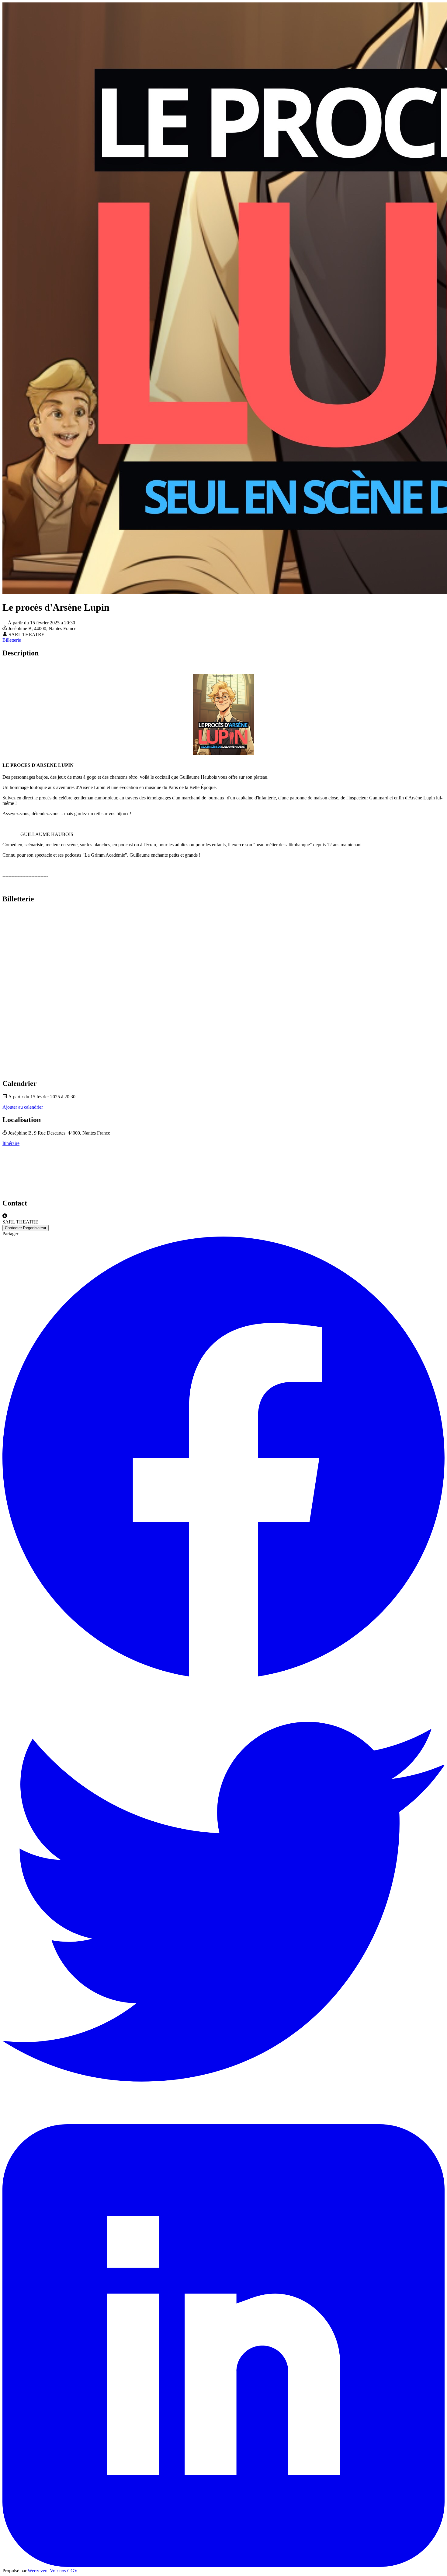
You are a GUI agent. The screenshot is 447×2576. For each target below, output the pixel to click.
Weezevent (38, 2571)
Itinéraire (11, 1143)
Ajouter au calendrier (23, 1107)
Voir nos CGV (64, 2571)
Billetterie (12, 640)
